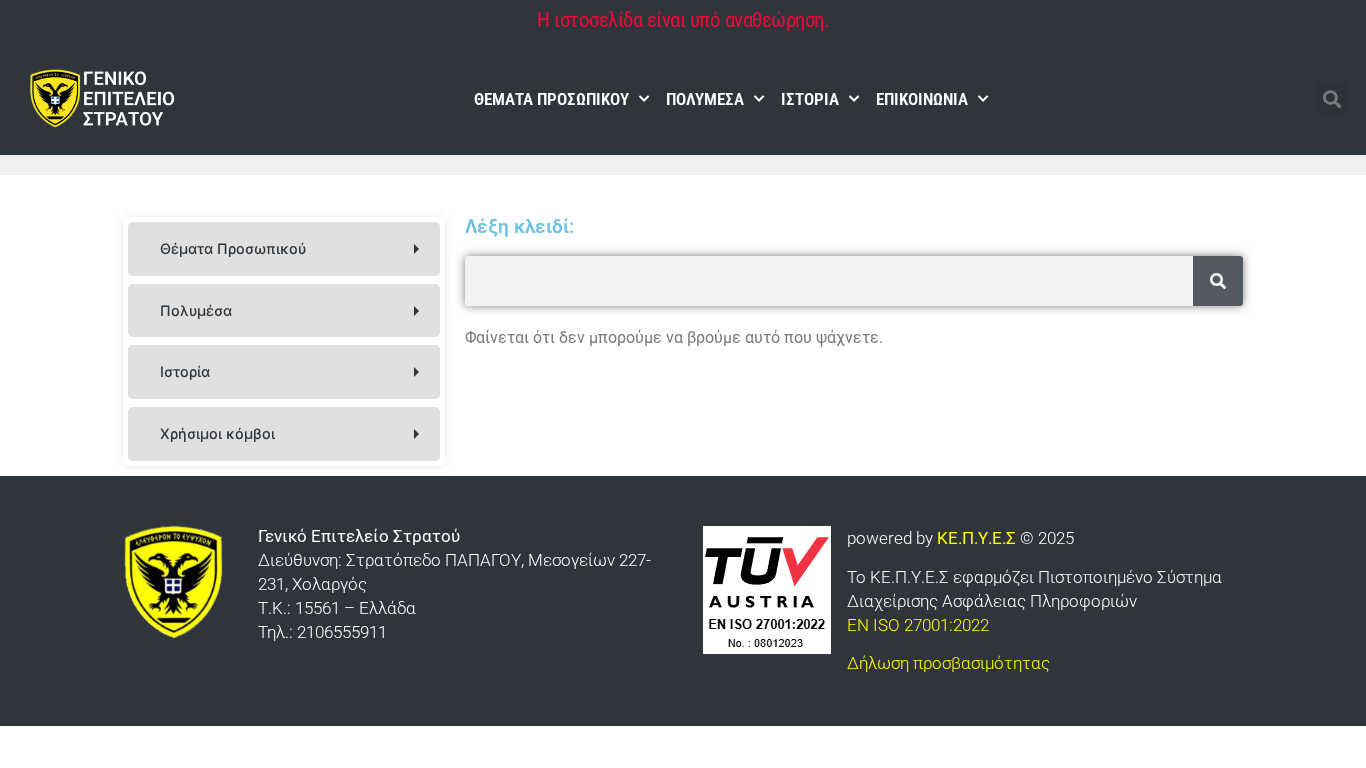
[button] (1331, 98)
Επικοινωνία (922, 99)
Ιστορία (810, 99)
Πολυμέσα (705, 99)
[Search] (1218, 281)
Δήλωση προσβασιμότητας (948, 663)
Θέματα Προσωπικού (551, 99)
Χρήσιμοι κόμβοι (217, 433)
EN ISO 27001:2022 (918, 625)
